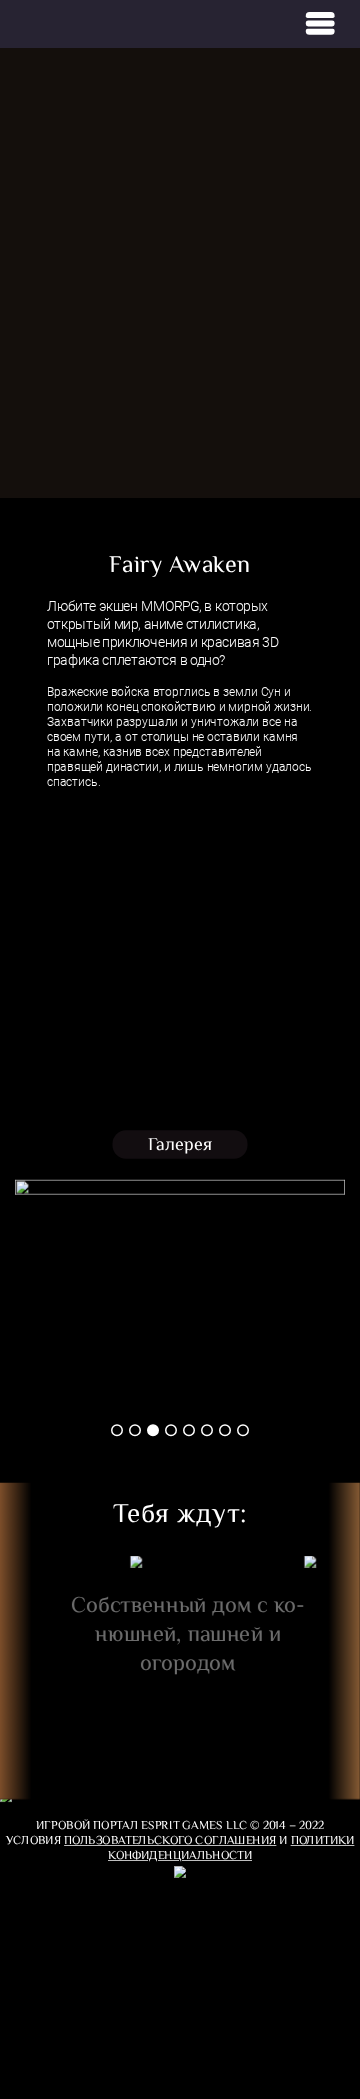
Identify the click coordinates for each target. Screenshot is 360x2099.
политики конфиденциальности (231, 1847)
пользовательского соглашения (170, 1840)
